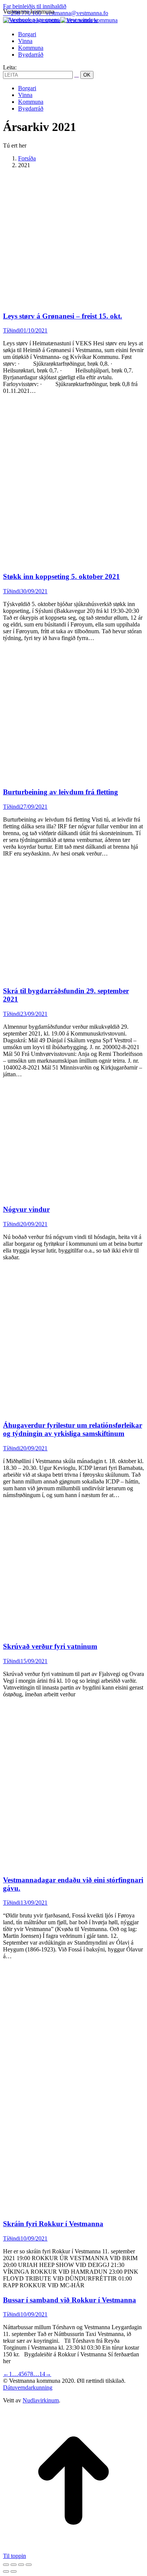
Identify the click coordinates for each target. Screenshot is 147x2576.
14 (42, 2374)
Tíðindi (12, 330)
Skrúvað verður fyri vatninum (50, 1646)
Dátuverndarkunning (28, 2387)
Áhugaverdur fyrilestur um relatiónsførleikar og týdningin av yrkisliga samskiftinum (73, 1429)
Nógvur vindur (26, 1209)
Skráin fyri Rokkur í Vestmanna (53, 2224)
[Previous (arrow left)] (6, 2571)
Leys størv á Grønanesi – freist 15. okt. (63, 316)
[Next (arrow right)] (14, 2571)
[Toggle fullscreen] (21, 2565)
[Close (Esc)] (6, 2565)
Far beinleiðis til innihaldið (35, 6)
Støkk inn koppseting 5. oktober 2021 (61, 576)
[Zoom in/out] (29, 2565)
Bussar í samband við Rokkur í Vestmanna (70, 2300)
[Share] (14, 2565)
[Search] (77, 75)
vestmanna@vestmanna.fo (77, 13)
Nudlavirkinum (41, 2400)
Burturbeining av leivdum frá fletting (60, 792)
